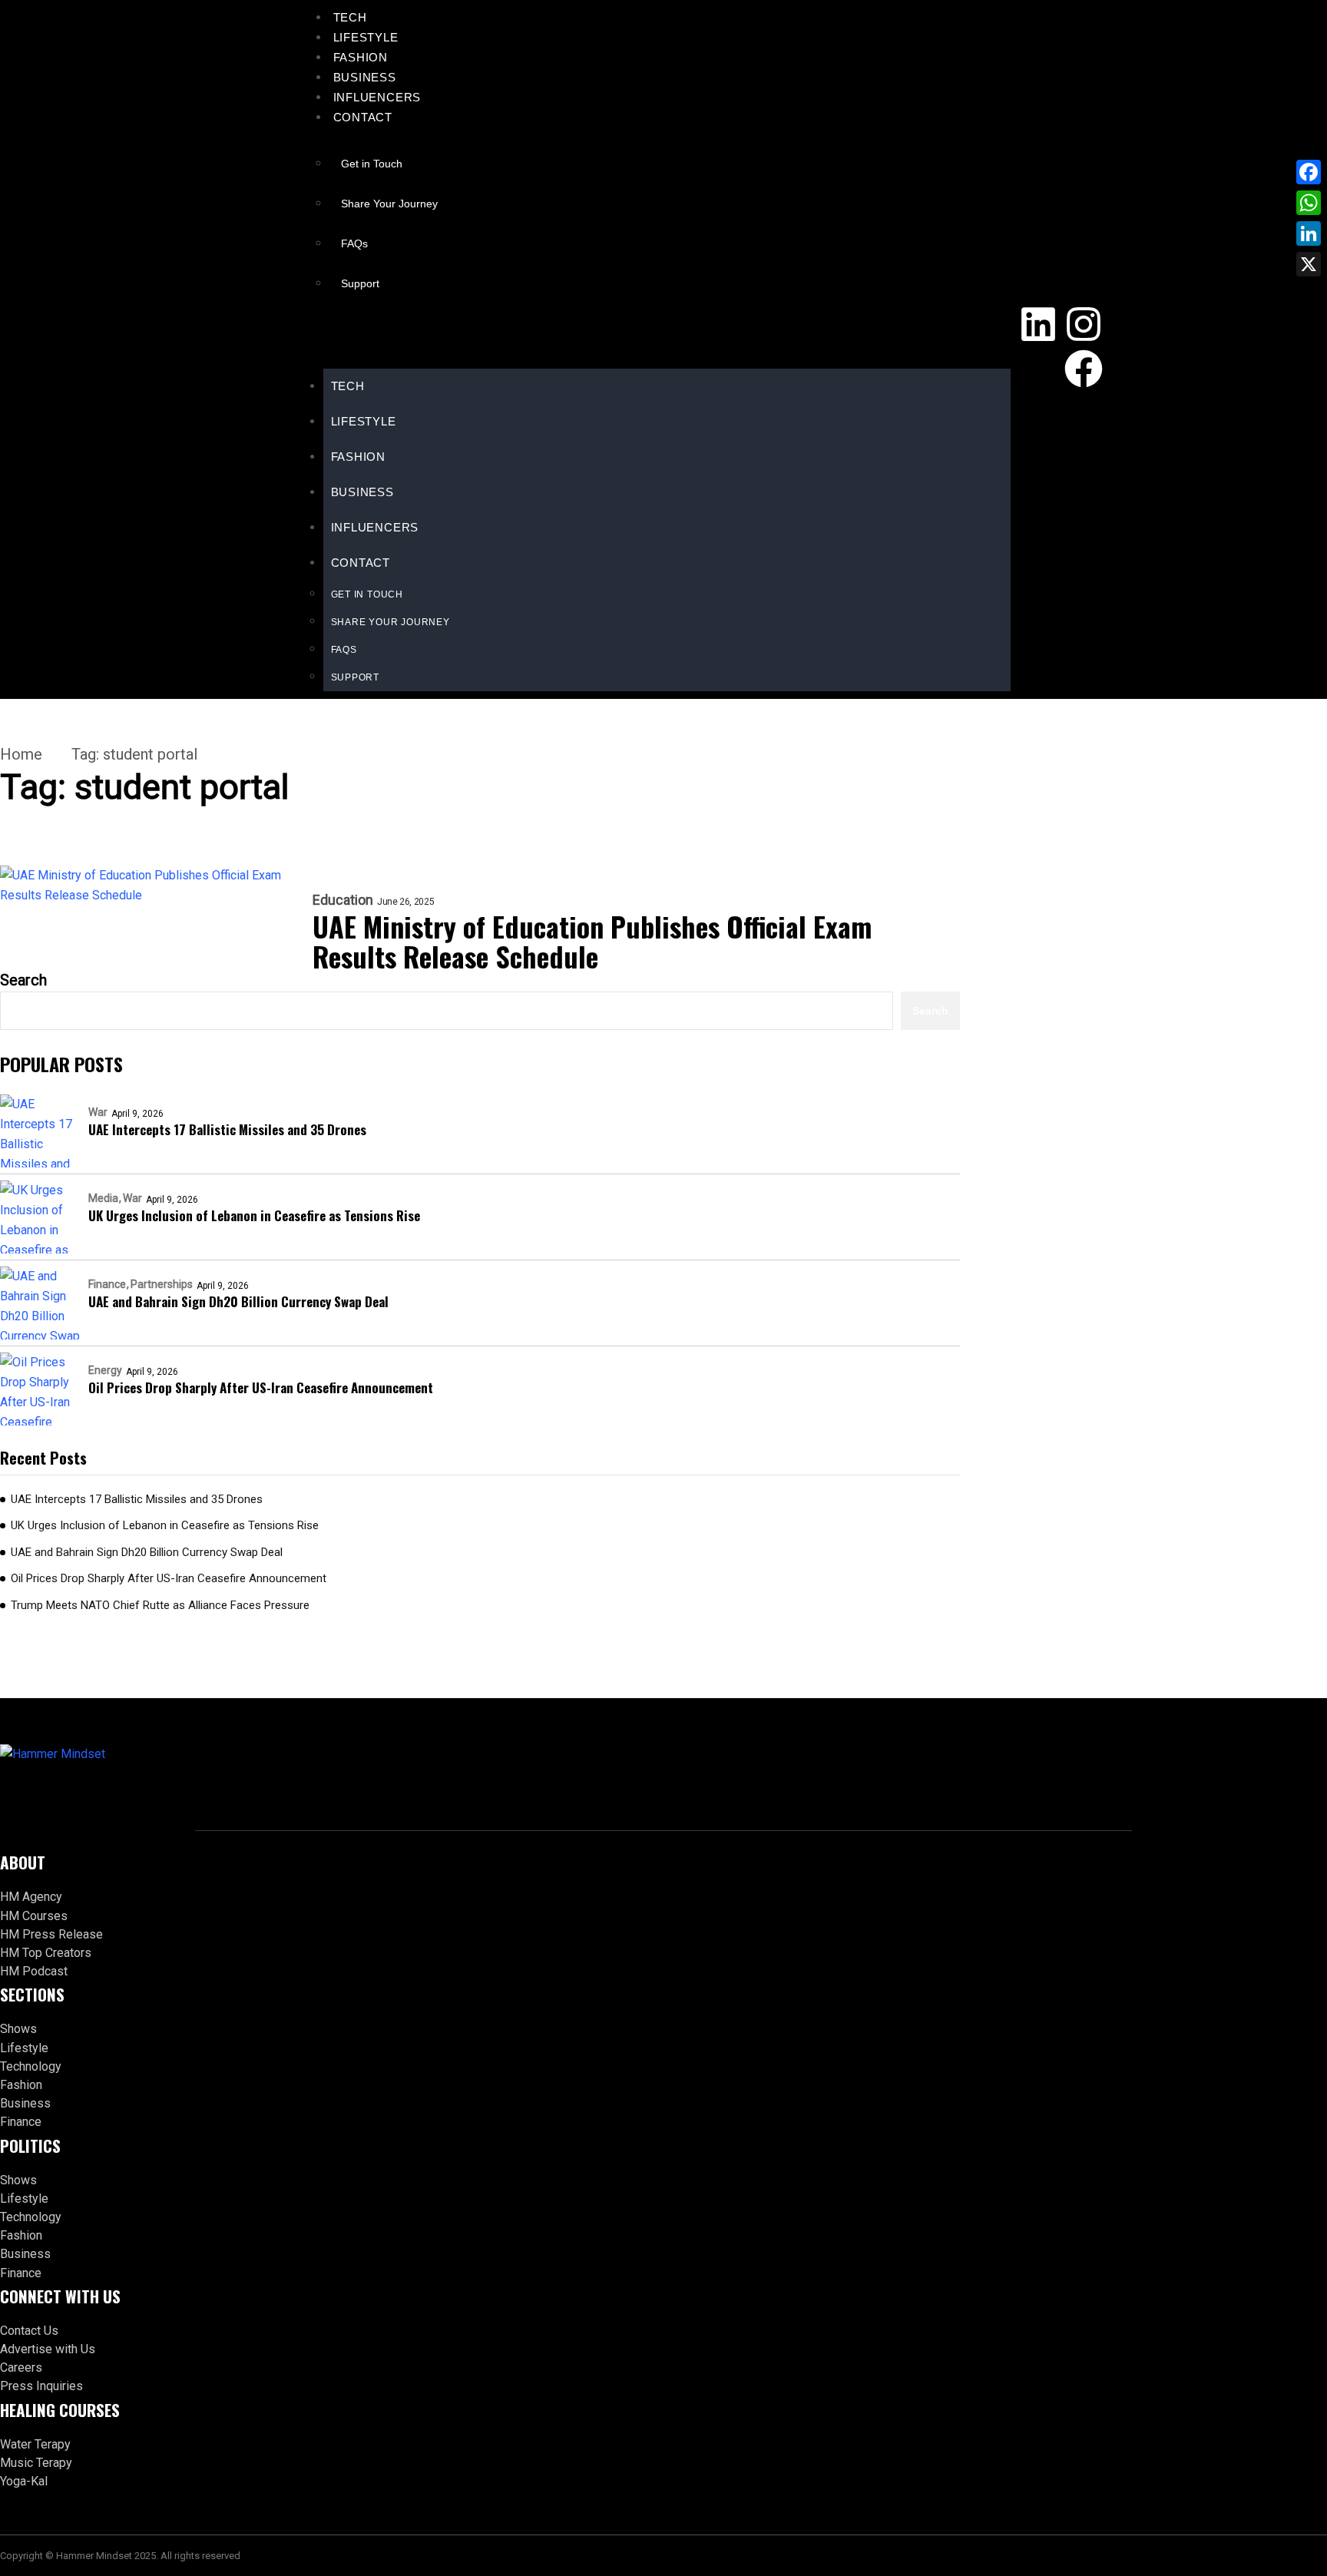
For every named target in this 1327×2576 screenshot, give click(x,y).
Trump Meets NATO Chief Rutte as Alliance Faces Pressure (160, 1605)
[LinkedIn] (1309, 233)
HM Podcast (34, 1971)
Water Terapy (35, 2444)
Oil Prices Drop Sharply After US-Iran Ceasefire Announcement (261, 1387)
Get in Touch (372, 164)
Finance (107, 1284)
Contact (363, 117)
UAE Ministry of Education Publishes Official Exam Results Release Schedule (592, 941)
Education (343, 900)
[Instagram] (1084, 324)
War (98, 1112)
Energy (105, 1370)
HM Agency (31, 1897)
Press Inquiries (41, 2386)
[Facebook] (1084, 369)
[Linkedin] (1038, 324)
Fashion (361, 57)
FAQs (354, 243)
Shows (18, 2029)
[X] (1309, 264)
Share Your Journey (389, 204)
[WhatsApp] (1309, 203)
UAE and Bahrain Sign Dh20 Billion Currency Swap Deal (238, 1301)
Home (21, 754)
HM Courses (34, 1916)
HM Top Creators (46, 1953)
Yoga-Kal (24, 2481)
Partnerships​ (162, 1284)
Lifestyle (366, 37)
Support (360, 283)
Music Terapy (36, 2463)
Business (365, 77)
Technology (31, 2066)
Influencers (377, 97)
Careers (21, 2367)
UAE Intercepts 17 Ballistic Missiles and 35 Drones (227, 1129)
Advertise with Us (48, 2349)
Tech (350, 17)
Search (23, 980)
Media (103, 1198)
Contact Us (29, 2331)
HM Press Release (51, 1934)
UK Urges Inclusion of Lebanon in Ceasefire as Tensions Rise (254, 1215)
